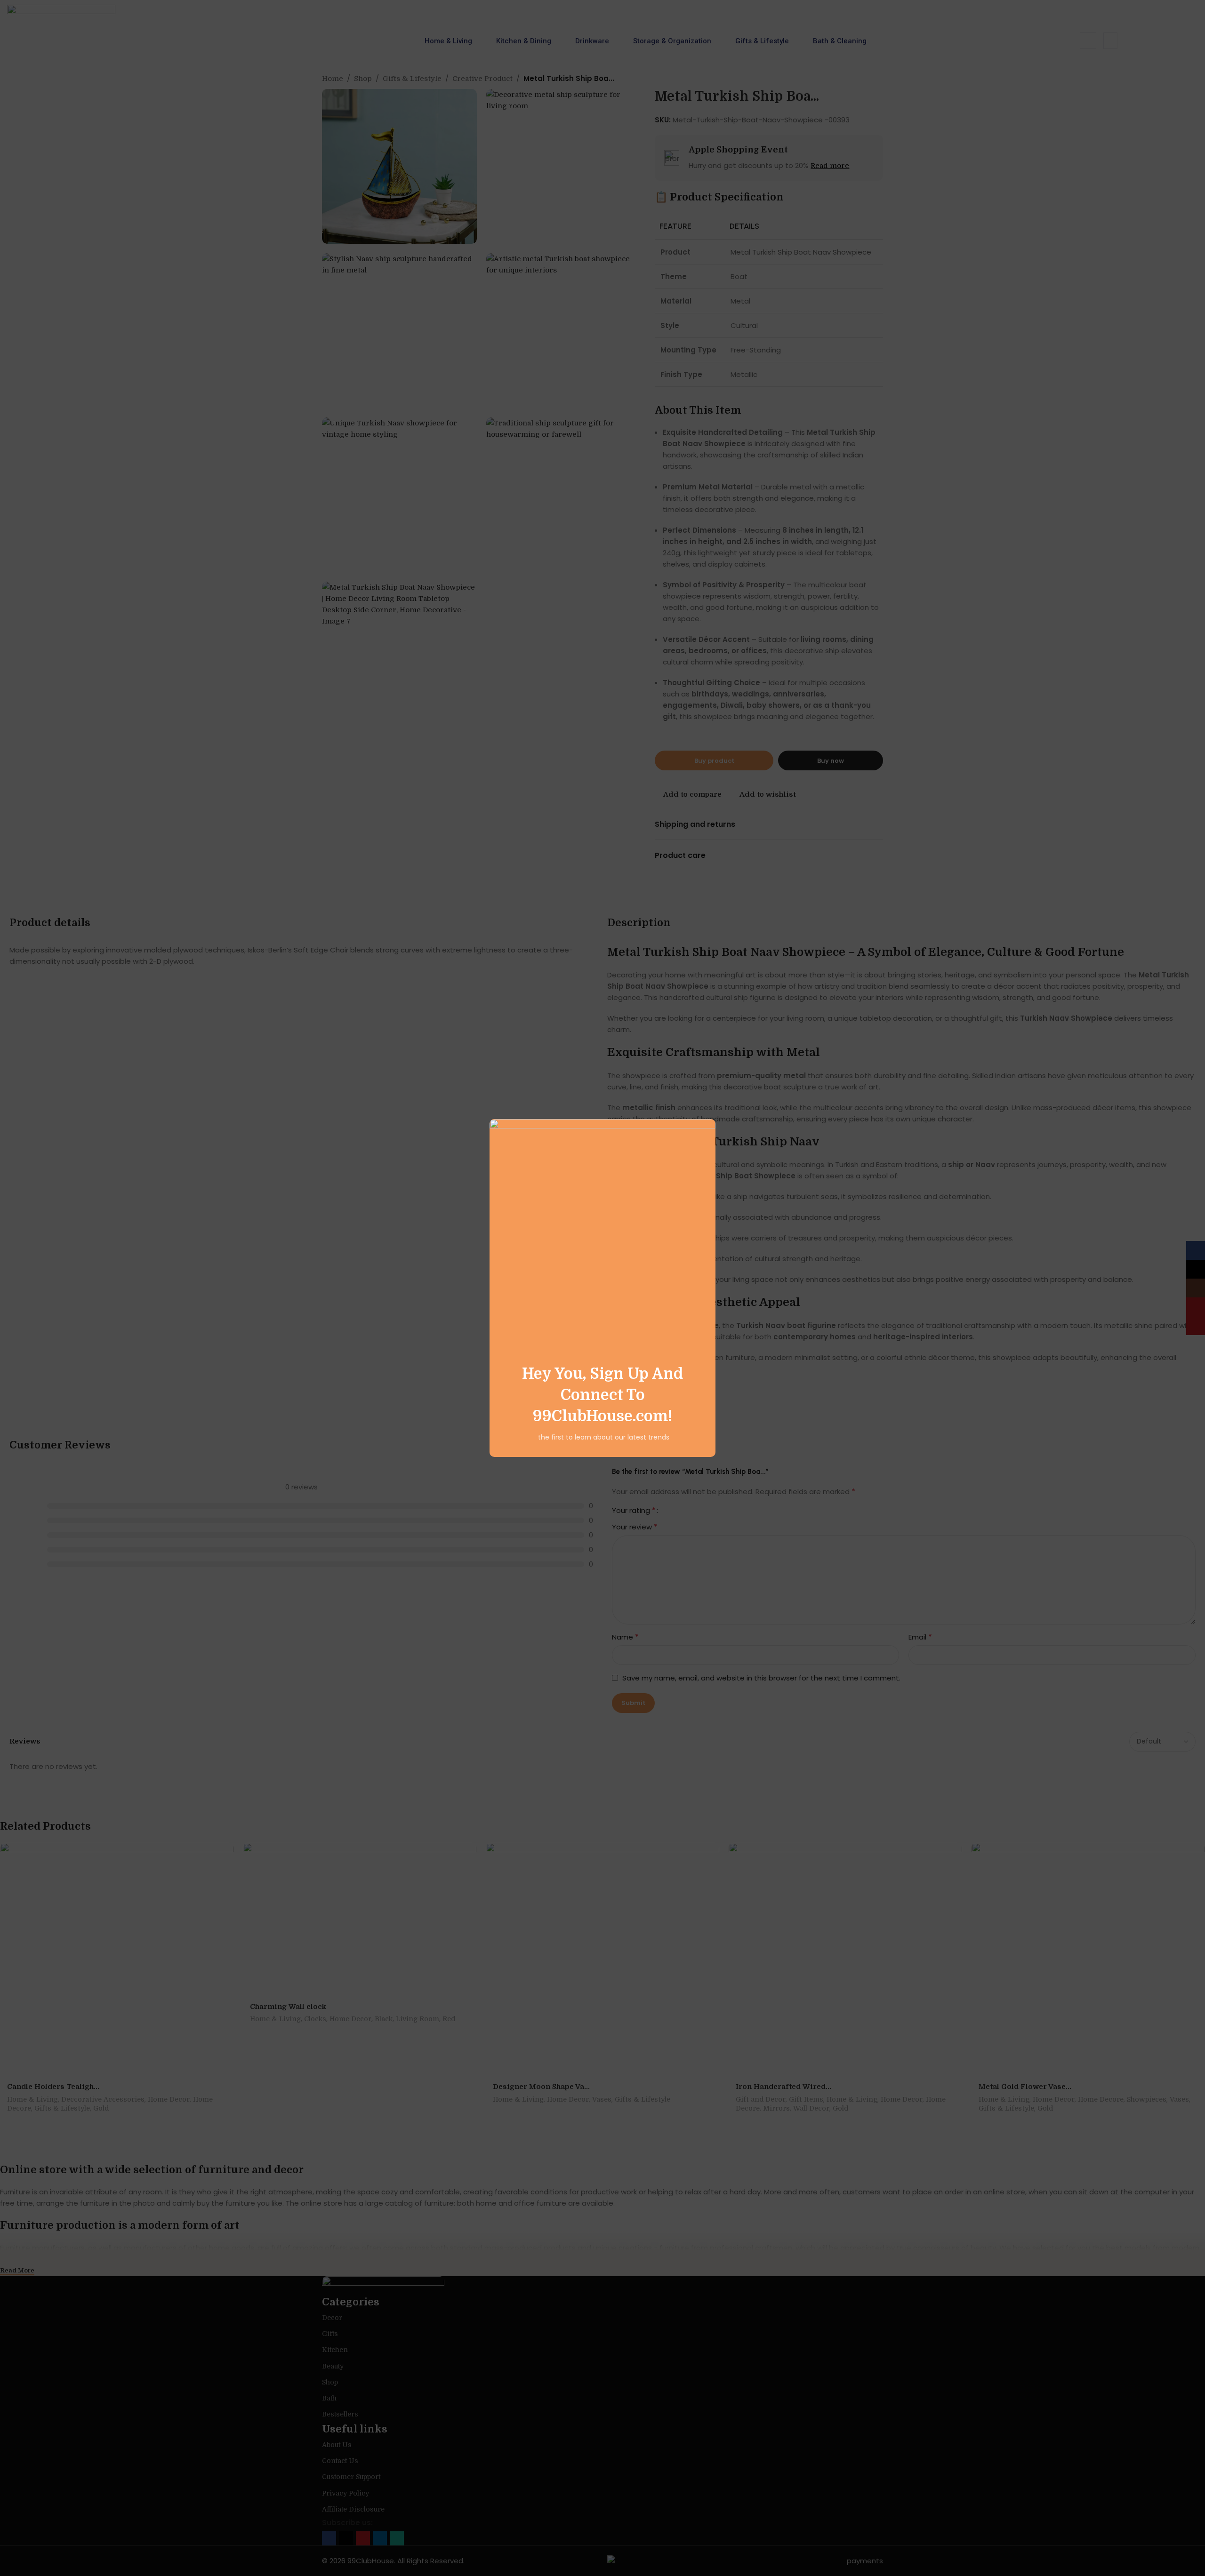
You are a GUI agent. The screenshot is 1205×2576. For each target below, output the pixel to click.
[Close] (711, 1107)
